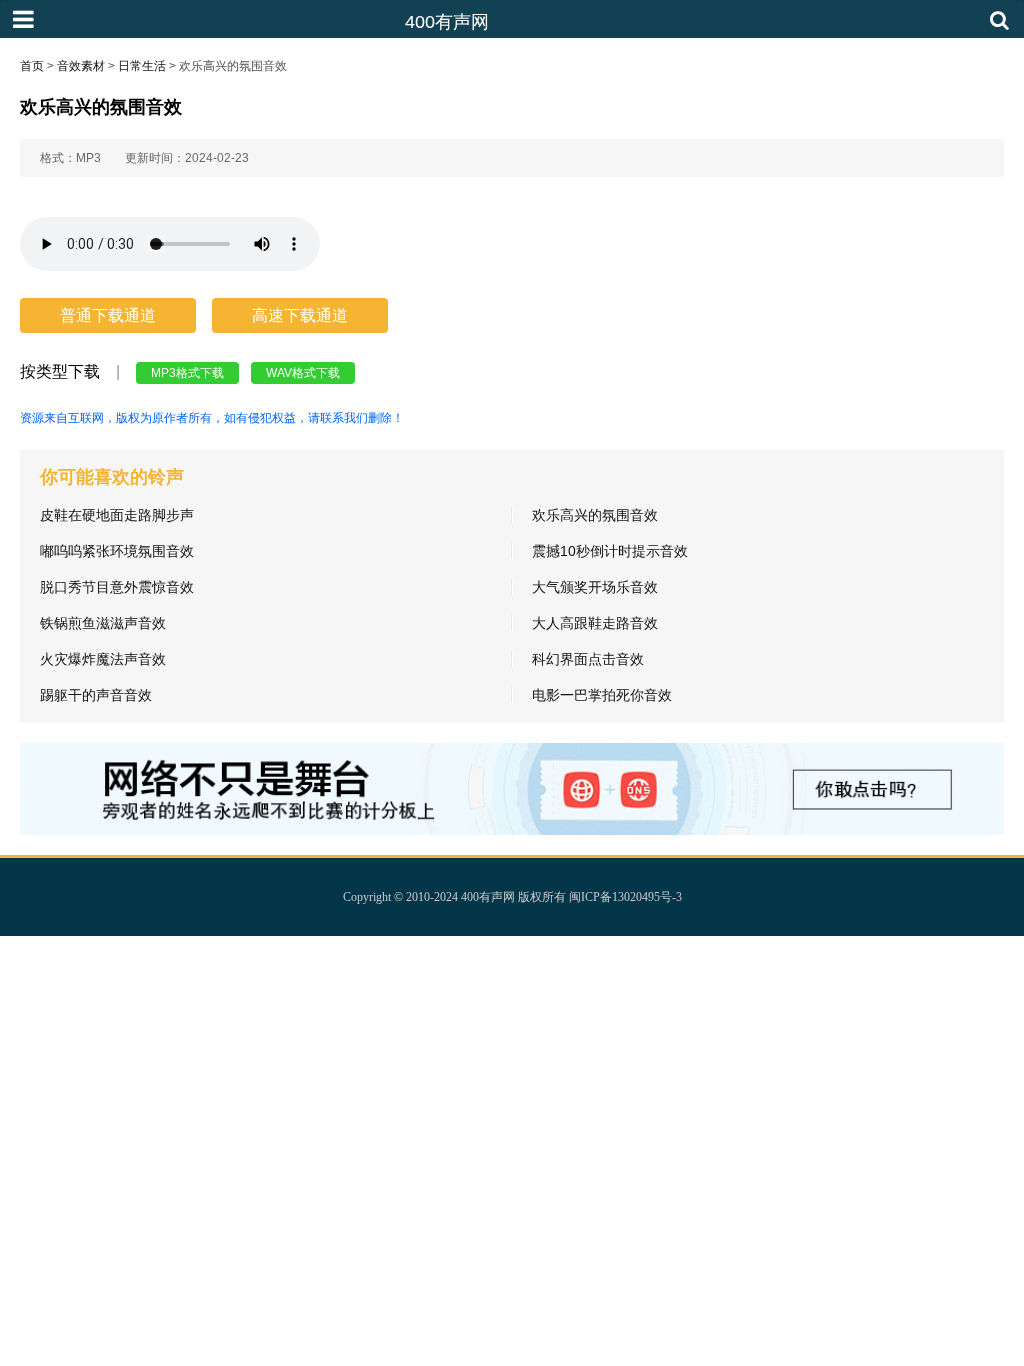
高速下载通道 (300, 315)
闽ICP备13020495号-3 (625, 897)
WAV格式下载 (303, 373)
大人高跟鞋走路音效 (595, 623)
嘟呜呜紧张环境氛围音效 (117, 551)
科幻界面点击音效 (588, 659)
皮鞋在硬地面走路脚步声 (117, 515)
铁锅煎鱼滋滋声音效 (103, 623)
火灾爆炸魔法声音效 (103, 659)
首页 (32, 66)
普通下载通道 (108, 315)
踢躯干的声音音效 (96, 695)
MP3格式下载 (187, 373)
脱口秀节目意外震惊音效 (117, 587)
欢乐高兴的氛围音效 (595, 515)
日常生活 (142, 66)
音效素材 (81, 66)
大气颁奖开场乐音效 (595, 587)
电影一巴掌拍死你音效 (602, 695)
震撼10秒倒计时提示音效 (610, 551)
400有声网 (488, 897)
